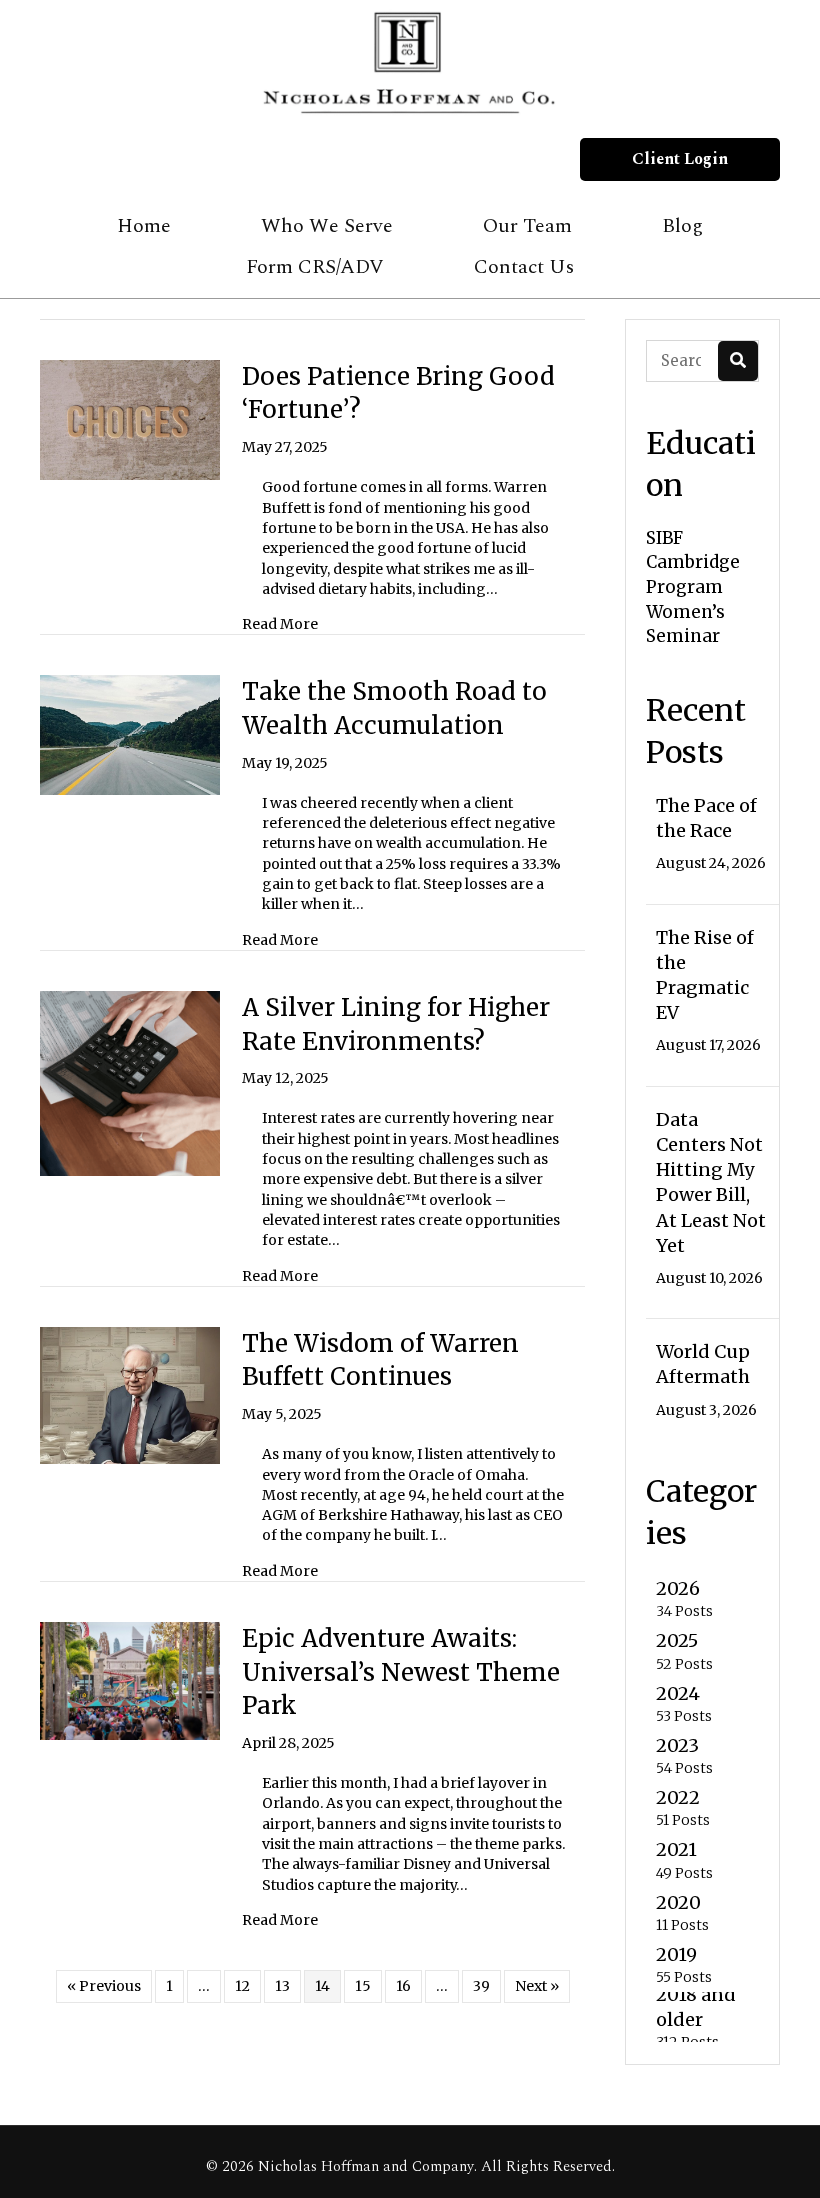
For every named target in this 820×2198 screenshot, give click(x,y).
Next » (537, 1986)
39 (481, 1986)
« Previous (104, 1986)
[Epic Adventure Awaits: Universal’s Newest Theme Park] (130, 1680)
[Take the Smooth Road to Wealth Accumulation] (130, 734)
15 (363, 1986)
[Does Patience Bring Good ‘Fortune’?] (130, 419)
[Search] (738, 361)
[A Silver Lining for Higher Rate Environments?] (130, 1083)
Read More (280, 623)
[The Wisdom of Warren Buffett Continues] (130, 1394)
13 (282, 1986)
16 (403, 1986)
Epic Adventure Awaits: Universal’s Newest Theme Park (401, 1672)
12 (242, 1986)
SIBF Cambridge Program (693, 562)
